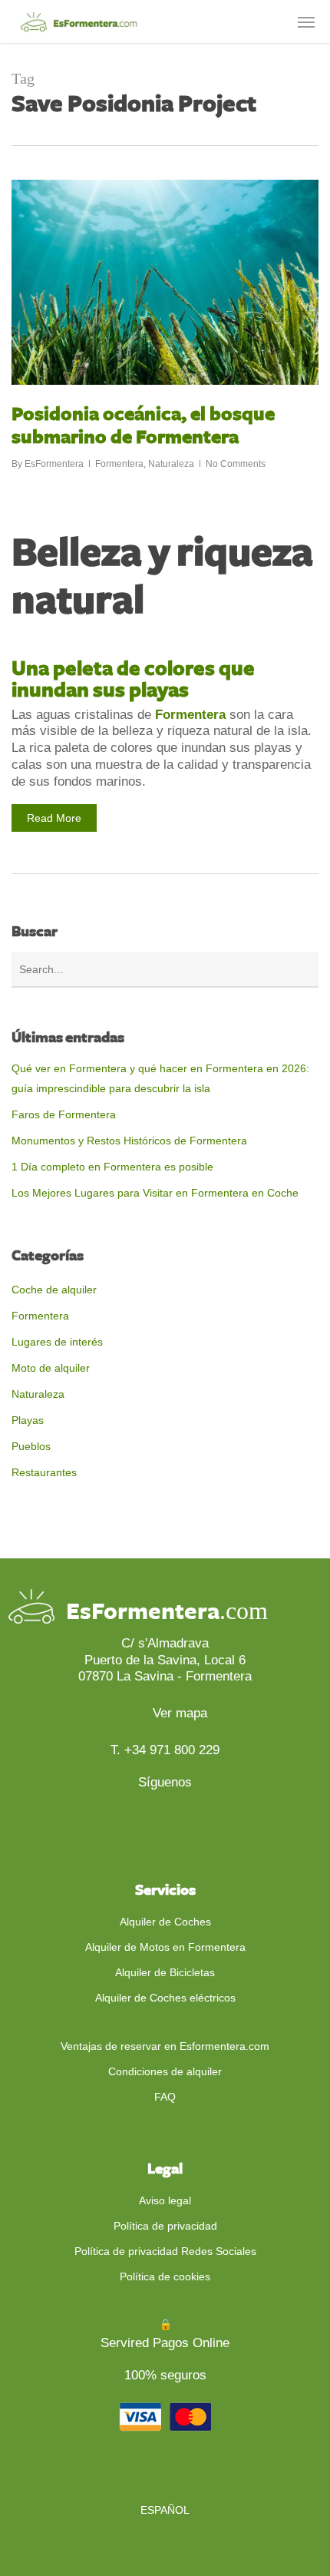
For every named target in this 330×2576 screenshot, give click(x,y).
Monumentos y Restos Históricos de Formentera (129, 1141)
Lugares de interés (57, 1342)
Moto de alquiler (51, 1368)
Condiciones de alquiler (165, 2071)
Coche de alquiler (54, 1290)
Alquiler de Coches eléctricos (165, 1998)
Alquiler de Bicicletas (165, 1972)
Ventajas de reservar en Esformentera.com (165, 2046)
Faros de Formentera (64, 1114)
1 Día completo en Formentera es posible (112, 1167)
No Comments (236, 464)
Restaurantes (44, 1472)
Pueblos (31, 1446)
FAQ (165, 2097)
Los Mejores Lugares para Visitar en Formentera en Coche (155, 1193)
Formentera (119, 464)
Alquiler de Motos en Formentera (165, 1947)
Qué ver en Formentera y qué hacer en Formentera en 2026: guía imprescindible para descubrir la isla (160, 1078)
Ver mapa (178, 1713)
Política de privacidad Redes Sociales (165, 2251)
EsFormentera (54, 464)
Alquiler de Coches (165, 1922)
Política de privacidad (165, 2226)
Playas (28, 1420)
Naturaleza (171, 464)
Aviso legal (165, 2200)
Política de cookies (165, 2276)
